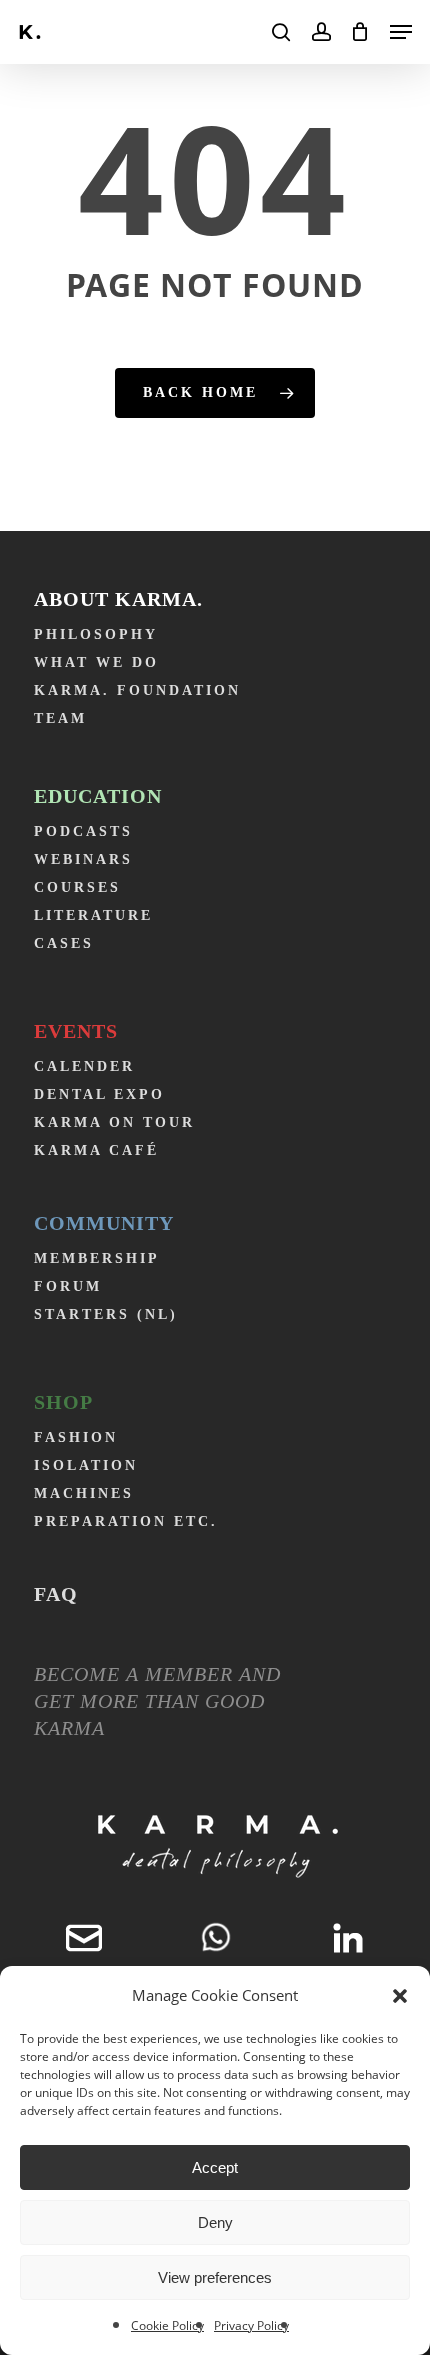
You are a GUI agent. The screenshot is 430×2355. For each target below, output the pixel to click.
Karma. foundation (137, 690)
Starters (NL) (106, 1314)
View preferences (215, 2277)
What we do (96, 662)
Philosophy (96, 634)
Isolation (86, 1465)
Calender (84, 1066)
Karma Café (96, 1150)
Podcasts (83, 831)
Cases (64, 943)
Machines (84, 1493)
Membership (97, 1258)
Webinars (83, 859)
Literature (93, 915)
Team (60, 718)
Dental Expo (99, 1094)
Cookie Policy (167, 2325)
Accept (215, 2167)
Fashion (76, 1437)
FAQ (56, 1594)
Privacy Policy (251, 2325)
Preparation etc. (126, 1521)
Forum (68, 1286)
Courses (77, 887)
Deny (215, 2222)
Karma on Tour (114, 1122)
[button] (400, 1996)
